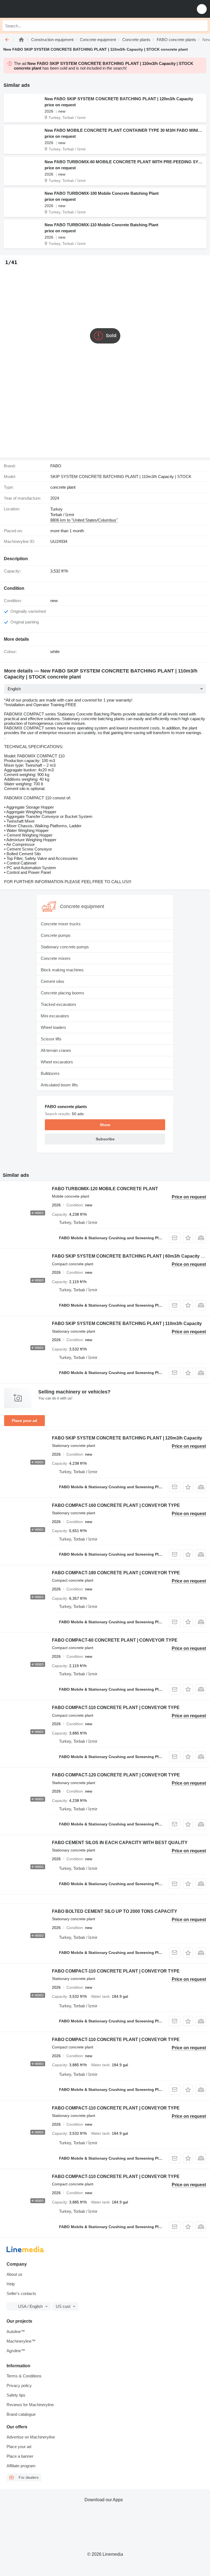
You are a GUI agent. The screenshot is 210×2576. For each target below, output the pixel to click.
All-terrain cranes (56, 1050)
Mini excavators (55, 1016)
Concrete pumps (56, 935)
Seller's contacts (21, 2293)
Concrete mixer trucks (61, 924)
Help (11, 2284)
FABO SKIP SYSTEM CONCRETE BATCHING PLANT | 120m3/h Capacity (127, 1438)
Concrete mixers (56, 958)
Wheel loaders (53, 1027)
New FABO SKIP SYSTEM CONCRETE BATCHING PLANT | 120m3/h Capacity (119, 99)
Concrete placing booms (62, 993)
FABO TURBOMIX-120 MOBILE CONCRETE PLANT (105, 1189)
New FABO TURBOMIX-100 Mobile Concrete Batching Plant (102, 193)
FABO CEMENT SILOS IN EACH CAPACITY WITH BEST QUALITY (120, 1843)
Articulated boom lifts (59, 1085)
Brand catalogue (21, 2414)
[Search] (202, 26)
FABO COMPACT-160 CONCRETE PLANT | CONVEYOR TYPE (116, 1505)
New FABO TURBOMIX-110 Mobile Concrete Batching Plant (101, 225)
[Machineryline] (21, 40)
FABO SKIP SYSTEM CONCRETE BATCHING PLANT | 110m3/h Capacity (127, 1323)
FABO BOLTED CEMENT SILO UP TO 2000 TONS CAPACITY (115, 1911)
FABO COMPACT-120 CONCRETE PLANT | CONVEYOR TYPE (116, 1775)
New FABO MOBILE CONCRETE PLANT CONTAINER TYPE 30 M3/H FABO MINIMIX (124, 130)
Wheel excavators (57, 1062)
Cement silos (52, 981)
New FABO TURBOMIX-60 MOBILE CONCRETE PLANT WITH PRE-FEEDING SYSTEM (124, 162)
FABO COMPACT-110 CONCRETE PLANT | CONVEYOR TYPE (116, 1708)
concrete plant (63, 487)
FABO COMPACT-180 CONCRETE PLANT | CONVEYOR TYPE (116, 1573)
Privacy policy (19, 2385)
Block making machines (62, 970)
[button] (202, 9)
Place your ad (24, 1421)
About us (14, 2274)
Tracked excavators (59, 1004)
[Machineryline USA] (38, 9)
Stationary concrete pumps (65, 947)
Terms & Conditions (24, 2376)
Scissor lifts (51, 1039)
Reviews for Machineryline (30, 2405)
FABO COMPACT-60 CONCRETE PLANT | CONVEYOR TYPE (115, 1640)
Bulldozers (50, 1073)
